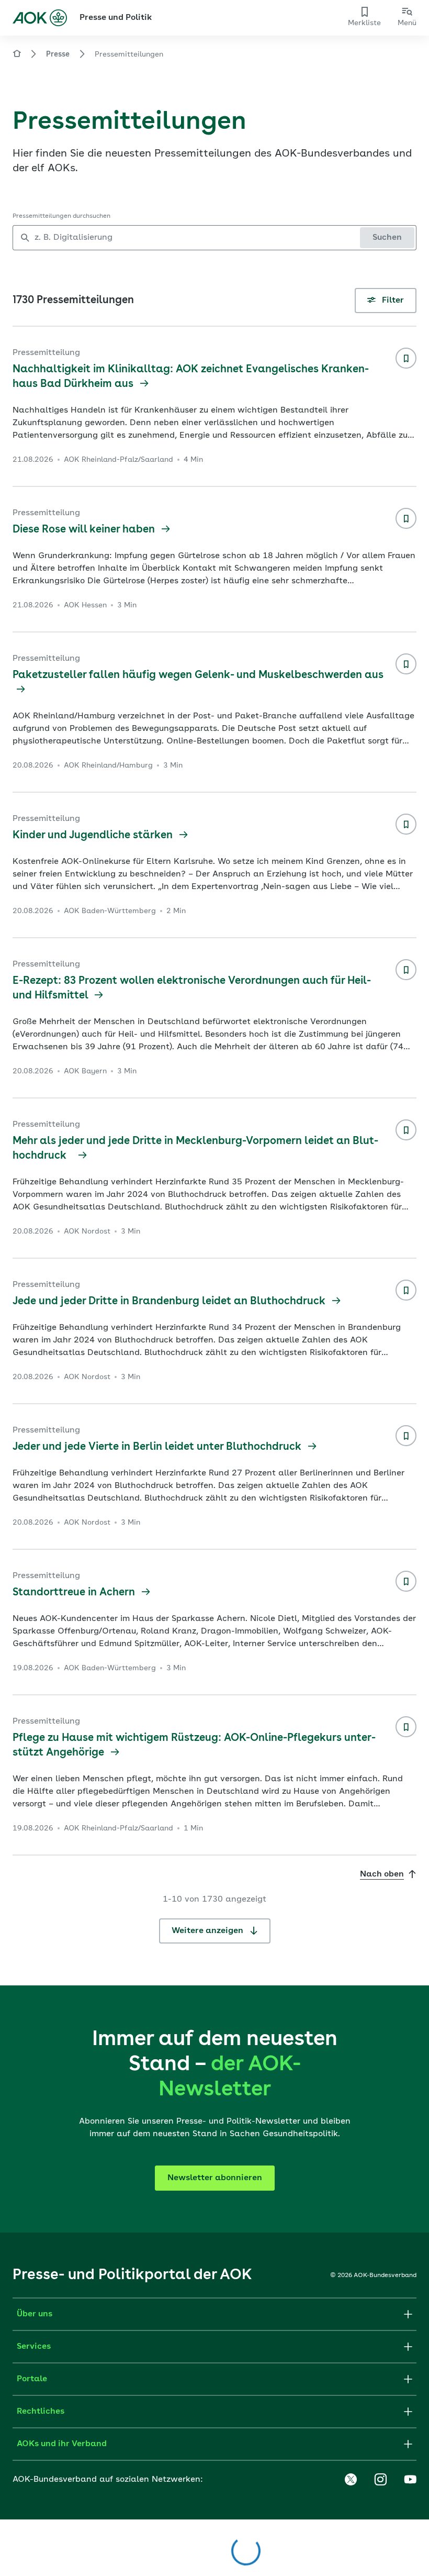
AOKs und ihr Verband (62, 2444)
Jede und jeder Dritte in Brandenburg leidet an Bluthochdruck (170, 1302)
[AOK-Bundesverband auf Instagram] (380, 2480)
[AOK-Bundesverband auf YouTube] (410, 2480)
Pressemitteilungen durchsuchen (61, 216)
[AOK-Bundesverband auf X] (351, 2480)
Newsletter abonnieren (215, 2178)
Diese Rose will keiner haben (85, 530)
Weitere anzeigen (208, 1931)
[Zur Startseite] (40, 18)
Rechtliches (41, 2412)
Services (34, 2347)
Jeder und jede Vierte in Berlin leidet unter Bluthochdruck (158, 1447)
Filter (392, 301)
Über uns (35, 2314)
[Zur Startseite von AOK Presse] (17, 55)
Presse (58, 54)
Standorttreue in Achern (75, 1593)
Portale (32, 2379)
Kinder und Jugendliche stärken (94, 836)
